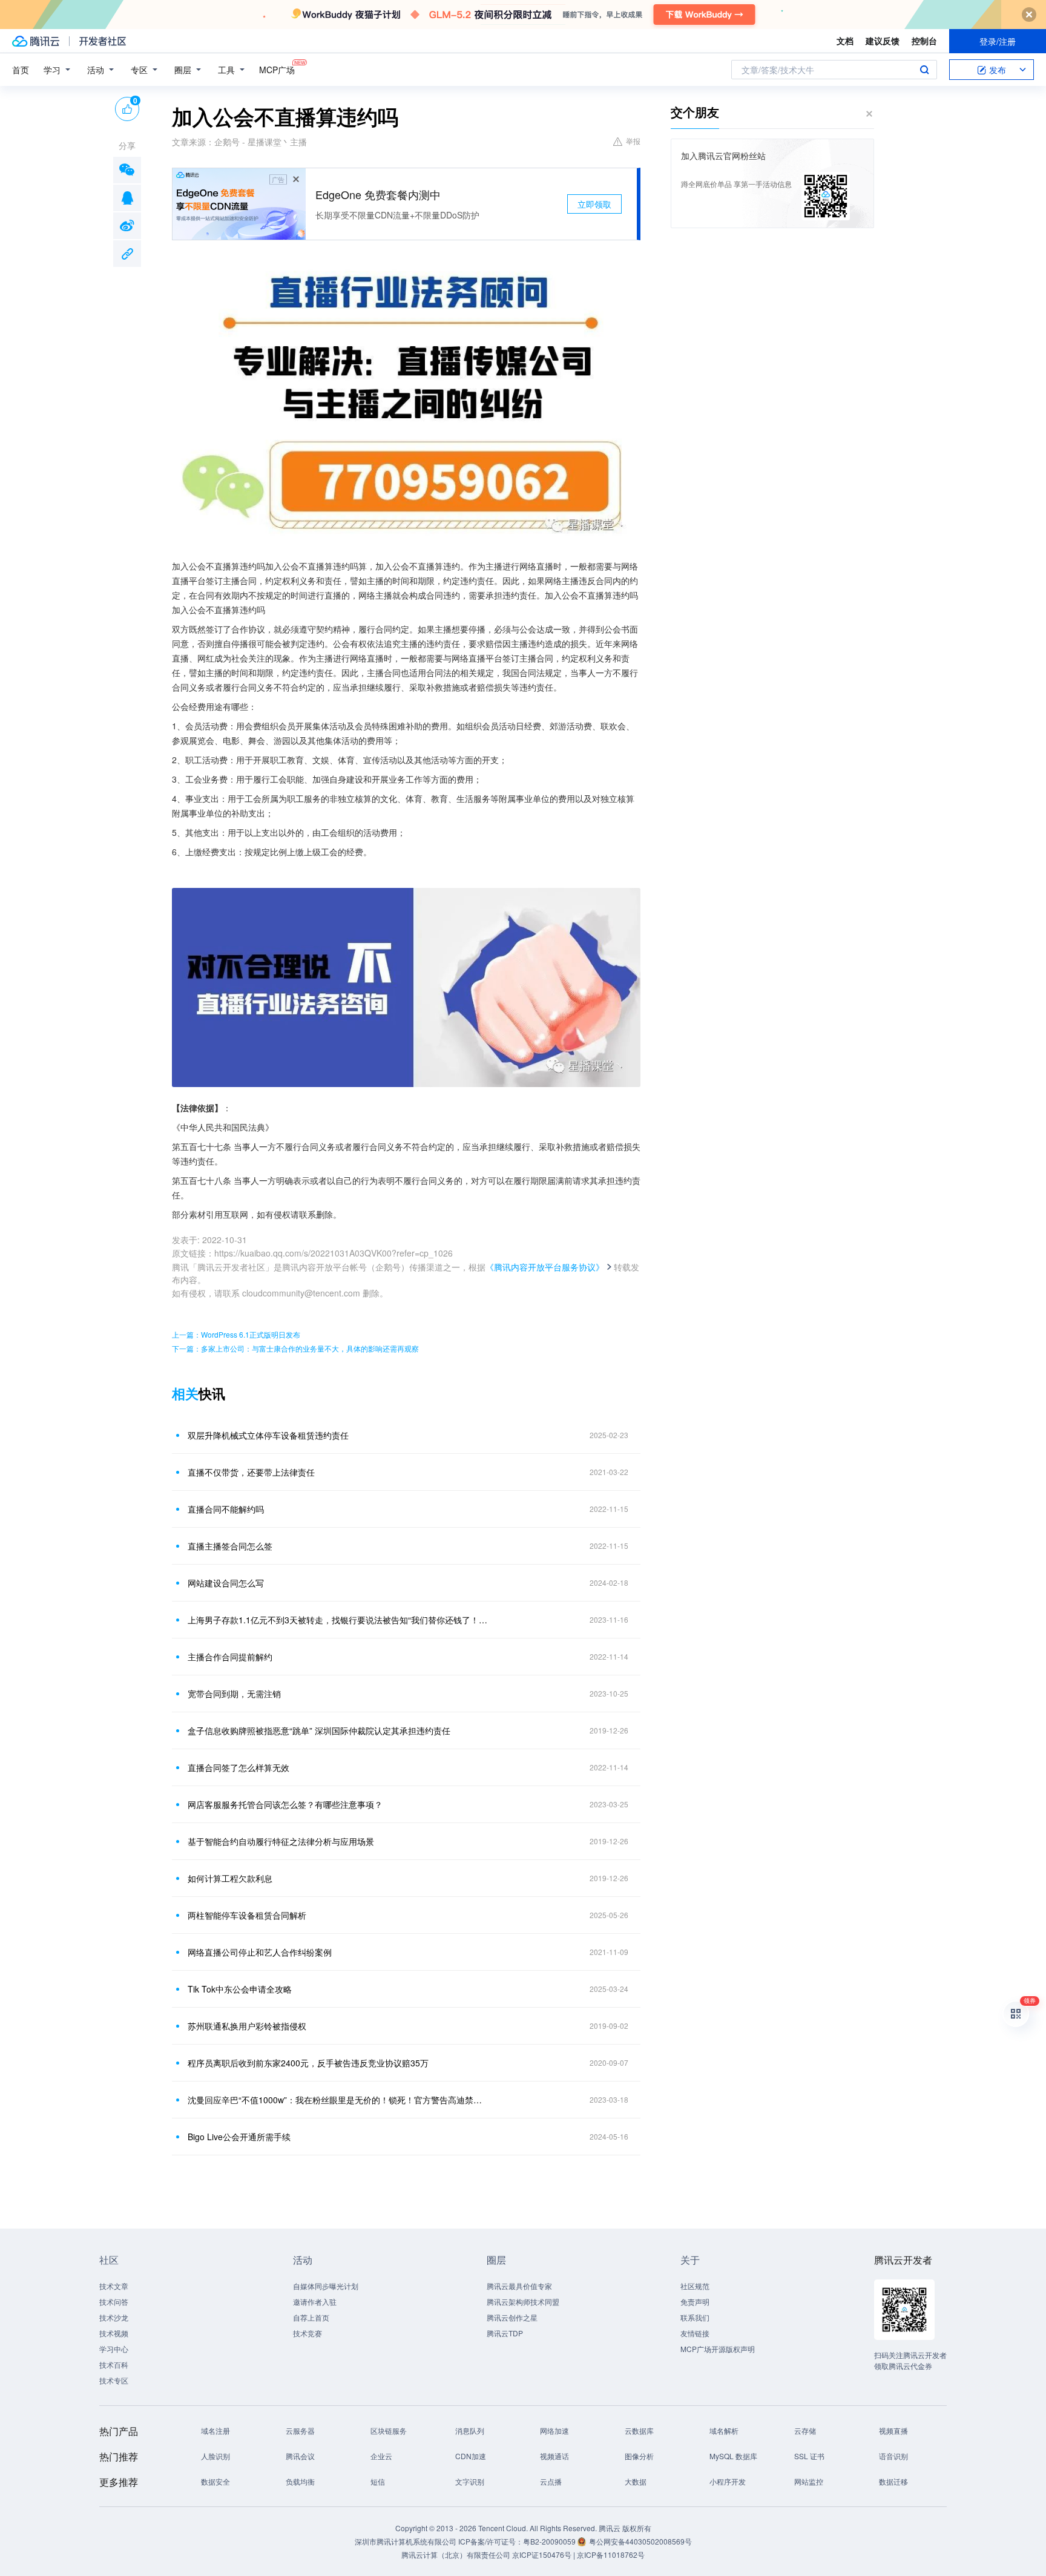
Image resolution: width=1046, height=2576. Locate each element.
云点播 (551, 2481)
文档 (845, 41)
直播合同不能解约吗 (226, 1509)
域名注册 (215, 2430)
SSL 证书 (809, 2456)
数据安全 (215, 2481)
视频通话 (554, 2456)
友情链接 (695, 2333)
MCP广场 (277, 70)
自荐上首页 (311, 2317)
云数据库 (639, 2430)
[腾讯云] (36, 41)
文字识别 (470, 2481)
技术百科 (114, 2364)
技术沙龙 (114, 2317)
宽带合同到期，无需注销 (234, 1694)
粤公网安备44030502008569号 (640, 2541)
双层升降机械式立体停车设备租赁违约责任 (268, 1435)
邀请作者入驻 (315, 2302)
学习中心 (114, 2349)
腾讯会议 (300, 2456)
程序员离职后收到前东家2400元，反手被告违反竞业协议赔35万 (308, 2063)
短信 (378, 2481)
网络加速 (554, 2430)
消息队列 (470, 2430)
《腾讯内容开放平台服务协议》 (545, 1267)
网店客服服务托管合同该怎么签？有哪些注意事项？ (285, 1804)
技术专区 (114, 2380)
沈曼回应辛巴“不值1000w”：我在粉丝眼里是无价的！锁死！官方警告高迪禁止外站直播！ (338, 2100)
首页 (21, 70)
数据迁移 (893, 2481)
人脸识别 (215, 2456)
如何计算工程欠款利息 (230, 1878)
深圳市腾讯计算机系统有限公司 (406, 2541)
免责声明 (695, 2302)
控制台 (924, 41)
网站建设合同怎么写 (226, 1583)
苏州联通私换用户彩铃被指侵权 (247, 2026)
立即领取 (594, 204)
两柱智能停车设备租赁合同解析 (247, 1915)
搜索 (924, 70)
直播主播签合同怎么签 (230, 1546)
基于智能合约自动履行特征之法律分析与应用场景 (281, 1841)
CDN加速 (471, 2456)
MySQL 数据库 (733, 2456)
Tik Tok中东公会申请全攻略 (240, 1989)
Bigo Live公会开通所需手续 (239, 2137)
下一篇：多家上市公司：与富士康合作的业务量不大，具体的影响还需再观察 (295, 1348)
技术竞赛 (308, 2333)
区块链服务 (389, 2430)
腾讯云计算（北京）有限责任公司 (456, 2555)
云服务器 (300, 2430)
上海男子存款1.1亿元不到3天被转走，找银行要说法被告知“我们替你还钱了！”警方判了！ (338, 1620)
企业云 (381, 2456)
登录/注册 (998, 41)
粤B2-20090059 (550, 2541)
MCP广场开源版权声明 (718, 2349)
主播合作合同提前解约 (230, 1657)
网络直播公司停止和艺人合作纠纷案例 (260, 1952)
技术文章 (114, 2286)
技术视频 (114, 2333)
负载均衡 (300, 2481)
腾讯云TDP (505, 2333)
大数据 (636, 2481)
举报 (633, 141)
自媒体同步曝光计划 (326, 2286)
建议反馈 (883, 41)
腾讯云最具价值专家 (519, 2286)
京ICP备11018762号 (611, 2555)
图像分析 (639, 2456)
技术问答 (114, 2302)
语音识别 (893, 2456)
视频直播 (893, 2430)
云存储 (805, 2430)
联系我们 (695, 2317)
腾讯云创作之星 (512, 2317)
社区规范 (695, 2286)
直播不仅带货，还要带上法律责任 (251, 1472)
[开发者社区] (103, 41)
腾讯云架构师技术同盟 (523, 2302)
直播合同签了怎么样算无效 (238, 1767)
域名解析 (724, 2430)
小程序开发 (728, 2481)
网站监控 (809, 2481)
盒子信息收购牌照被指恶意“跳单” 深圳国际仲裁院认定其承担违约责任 (319, 1730)
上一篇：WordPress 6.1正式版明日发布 (236, 1334)
